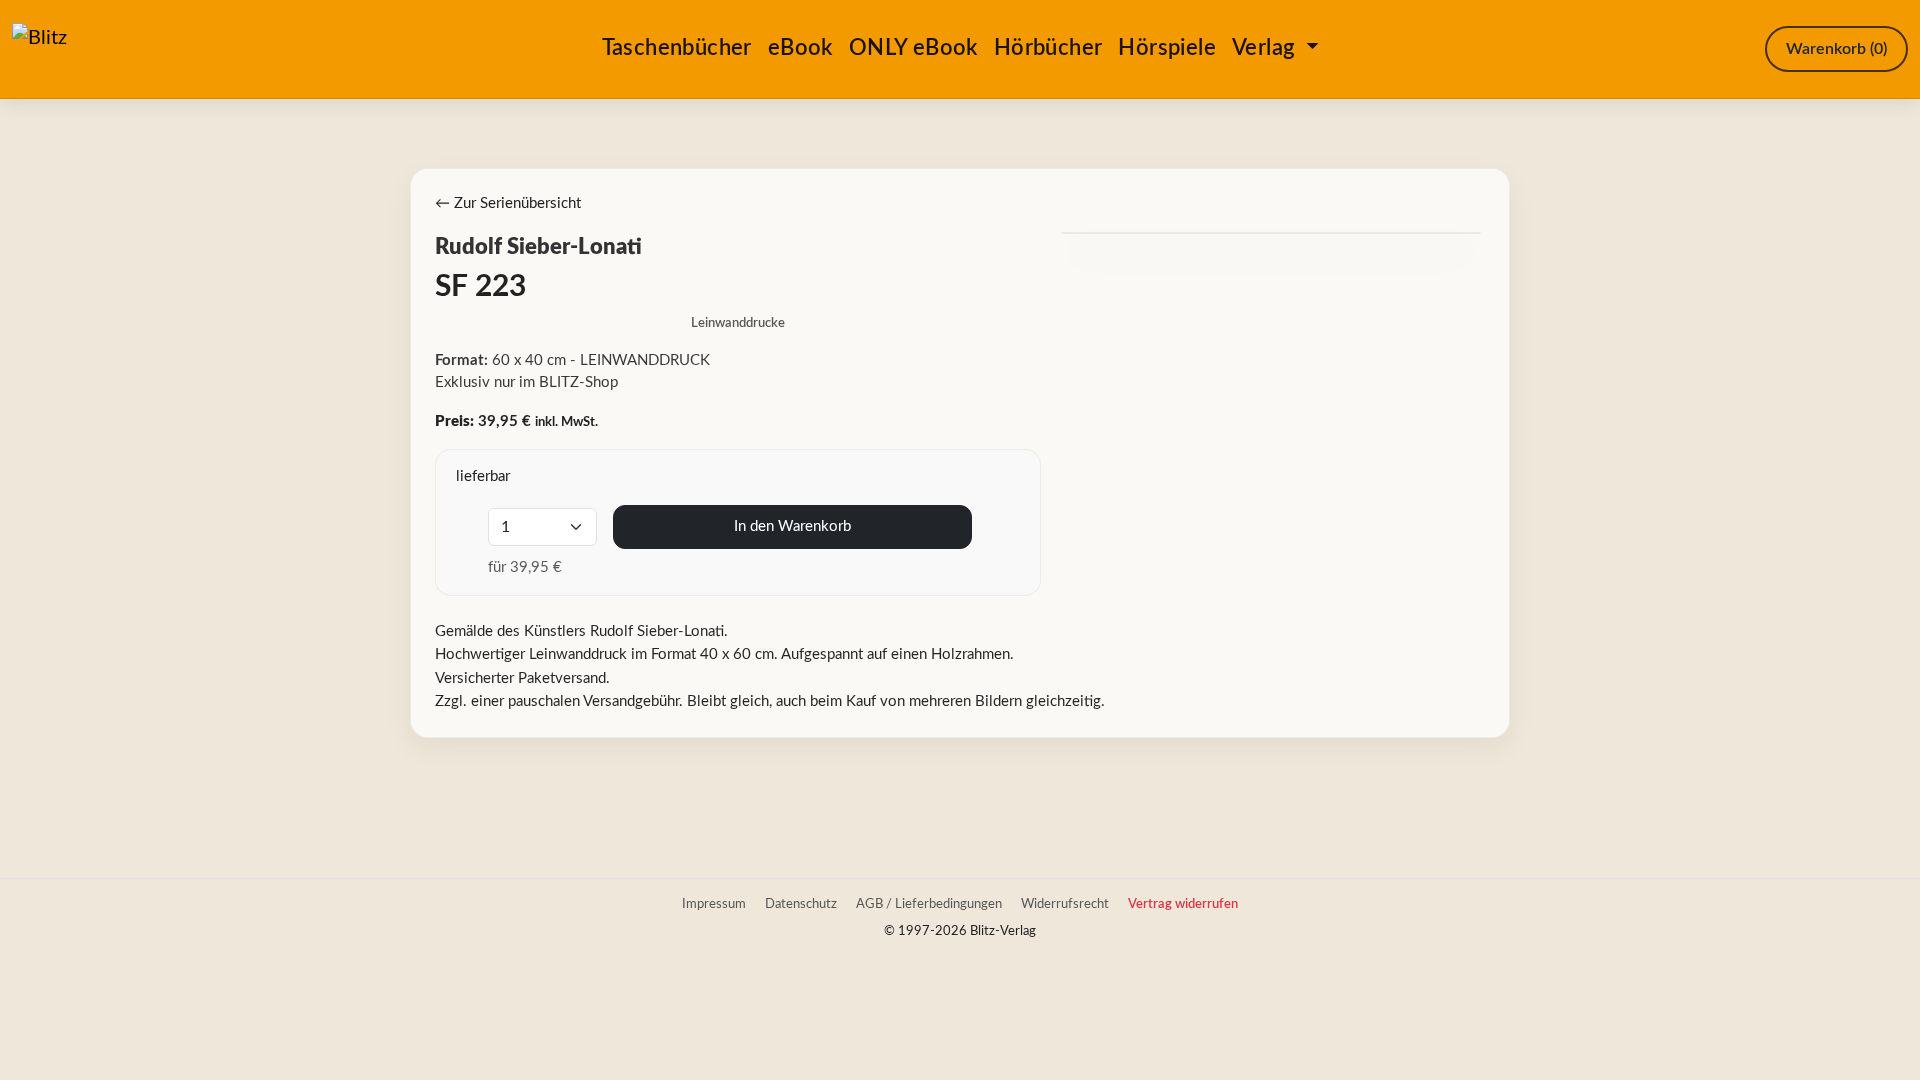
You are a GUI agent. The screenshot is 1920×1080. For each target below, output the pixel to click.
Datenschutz (801, 904)
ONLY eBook (913, 48)
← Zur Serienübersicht (508, 203)
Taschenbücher (677, 48)
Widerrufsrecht (1065, 904)
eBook (800, 48)
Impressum (714, 904)
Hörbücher (1048, 48)
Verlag (1266, 48)
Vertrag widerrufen (1183, 904)
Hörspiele (1167, 48)
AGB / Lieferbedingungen (929, 904)
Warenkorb (1836, 49)
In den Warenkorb (792, 526)
